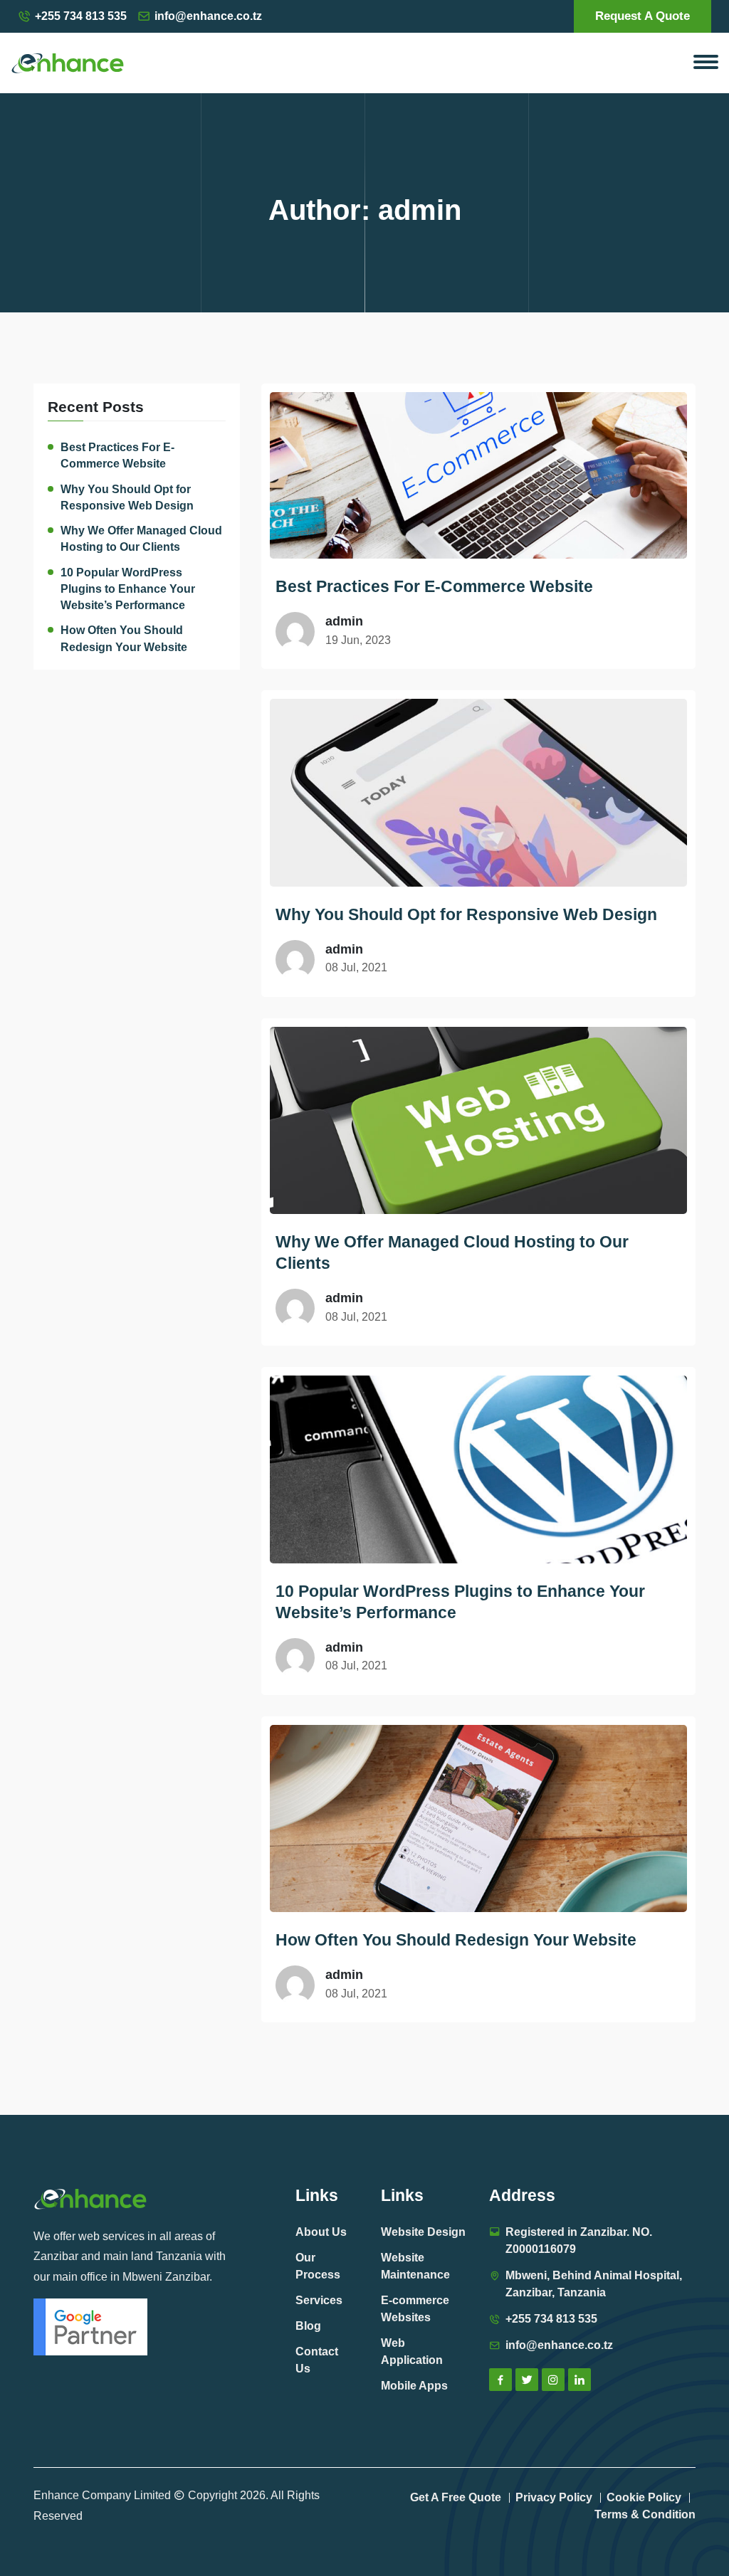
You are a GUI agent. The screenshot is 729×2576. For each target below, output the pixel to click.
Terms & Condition (645, 2514)
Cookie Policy (644, 2497)
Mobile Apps (414, 2386)
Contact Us (317, 2360)
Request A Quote (643, 16)
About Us (321, 2232)
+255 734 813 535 (81, 16)
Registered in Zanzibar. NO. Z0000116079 (579, 2240)
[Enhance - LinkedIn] (579, 2380)
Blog (308, 2326)
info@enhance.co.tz (208, 16)
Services (319, 2300)
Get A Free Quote (456, 2497)
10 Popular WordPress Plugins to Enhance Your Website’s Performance (128, 589)
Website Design (423, 2232)
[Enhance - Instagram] (553, 2380)
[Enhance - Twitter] (527, 2380)
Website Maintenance (415, 2266)
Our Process (318, 2266)
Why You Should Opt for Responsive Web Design (127, 497)
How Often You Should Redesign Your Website (124, 638)
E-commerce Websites (415, 2309)
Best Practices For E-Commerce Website (117, 455)
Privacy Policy (554, 2497)
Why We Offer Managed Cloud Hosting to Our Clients (141, 539)
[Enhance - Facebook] (500, 2380)
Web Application (412, 2351)
